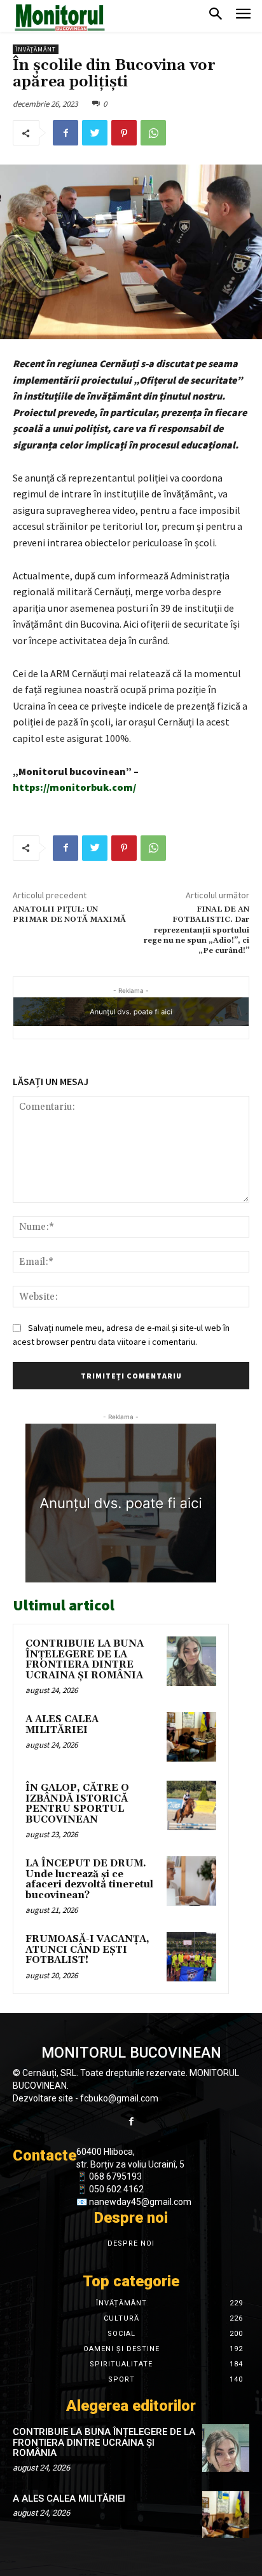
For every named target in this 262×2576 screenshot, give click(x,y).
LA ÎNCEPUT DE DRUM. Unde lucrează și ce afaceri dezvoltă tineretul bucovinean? (89, 1879)
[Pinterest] (124, 133)
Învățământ (36, 49)
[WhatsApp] (153, 133)
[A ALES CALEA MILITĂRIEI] (191, 1737)
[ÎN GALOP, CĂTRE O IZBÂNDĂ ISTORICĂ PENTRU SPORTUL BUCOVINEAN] (191, 1805)
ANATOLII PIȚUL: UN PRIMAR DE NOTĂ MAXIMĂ (69, 914)
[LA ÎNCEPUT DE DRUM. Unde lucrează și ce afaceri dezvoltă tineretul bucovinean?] (191, 1881)
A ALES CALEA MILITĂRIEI (62, 1725)
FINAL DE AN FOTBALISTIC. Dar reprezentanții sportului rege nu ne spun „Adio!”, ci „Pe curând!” (197, 930)
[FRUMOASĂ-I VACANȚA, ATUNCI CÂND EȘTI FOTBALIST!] (191, 1957)
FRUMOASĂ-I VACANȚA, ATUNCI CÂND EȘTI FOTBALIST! (87, 1950)
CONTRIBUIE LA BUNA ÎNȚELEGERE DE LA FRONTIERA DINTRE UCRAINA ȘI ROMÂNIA (85, 1660)
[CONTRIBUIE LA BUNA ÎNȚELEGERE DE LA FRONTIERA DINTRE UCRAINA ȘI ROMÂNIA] (191, 1661)
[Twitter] (95, 133)
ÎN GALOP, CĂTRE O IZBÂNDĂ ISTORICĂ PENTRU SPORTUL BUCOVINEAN (77, 1804)
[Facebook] (65, 133)
